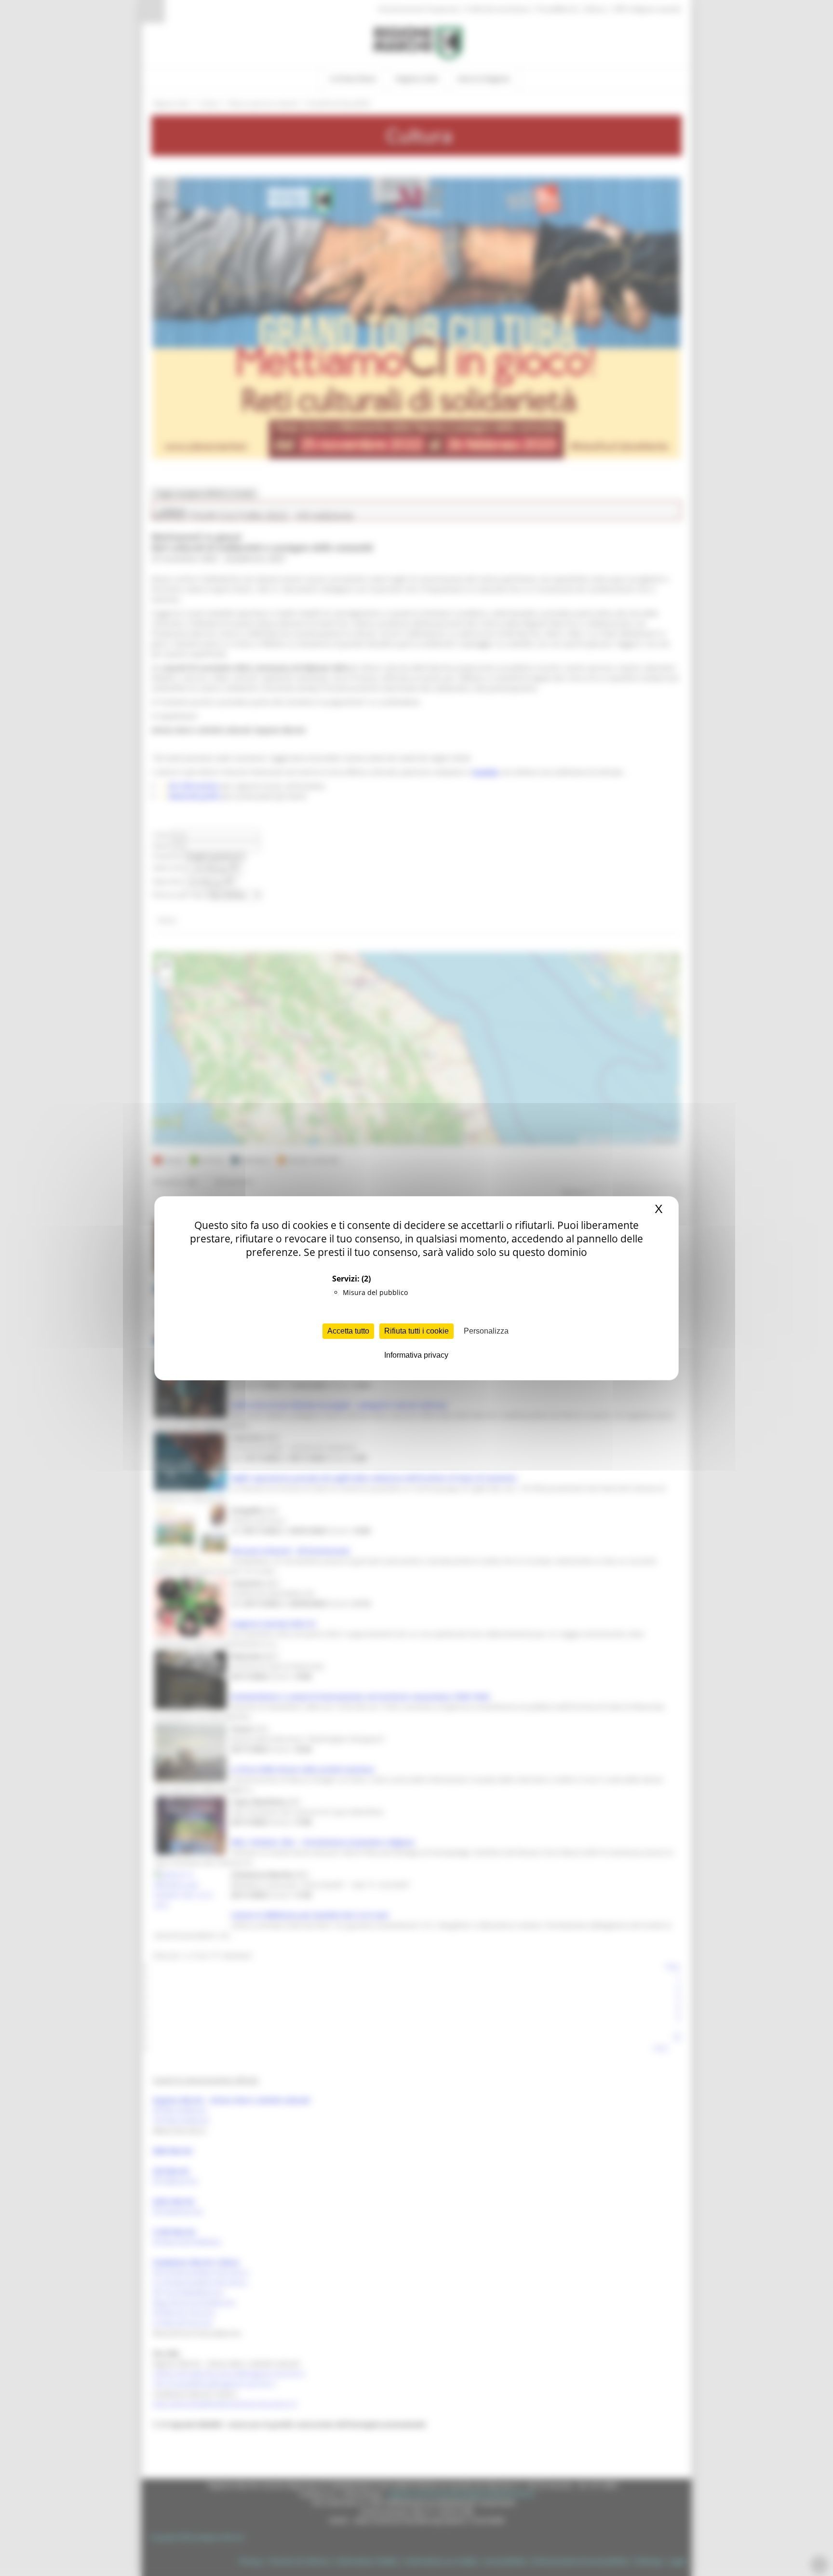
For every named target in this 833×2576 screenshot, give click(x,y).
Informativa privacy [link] (416, 1355)
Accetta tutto (348, 1331)
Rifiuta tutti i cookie (416, 1331)
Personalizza (486, 1331)
